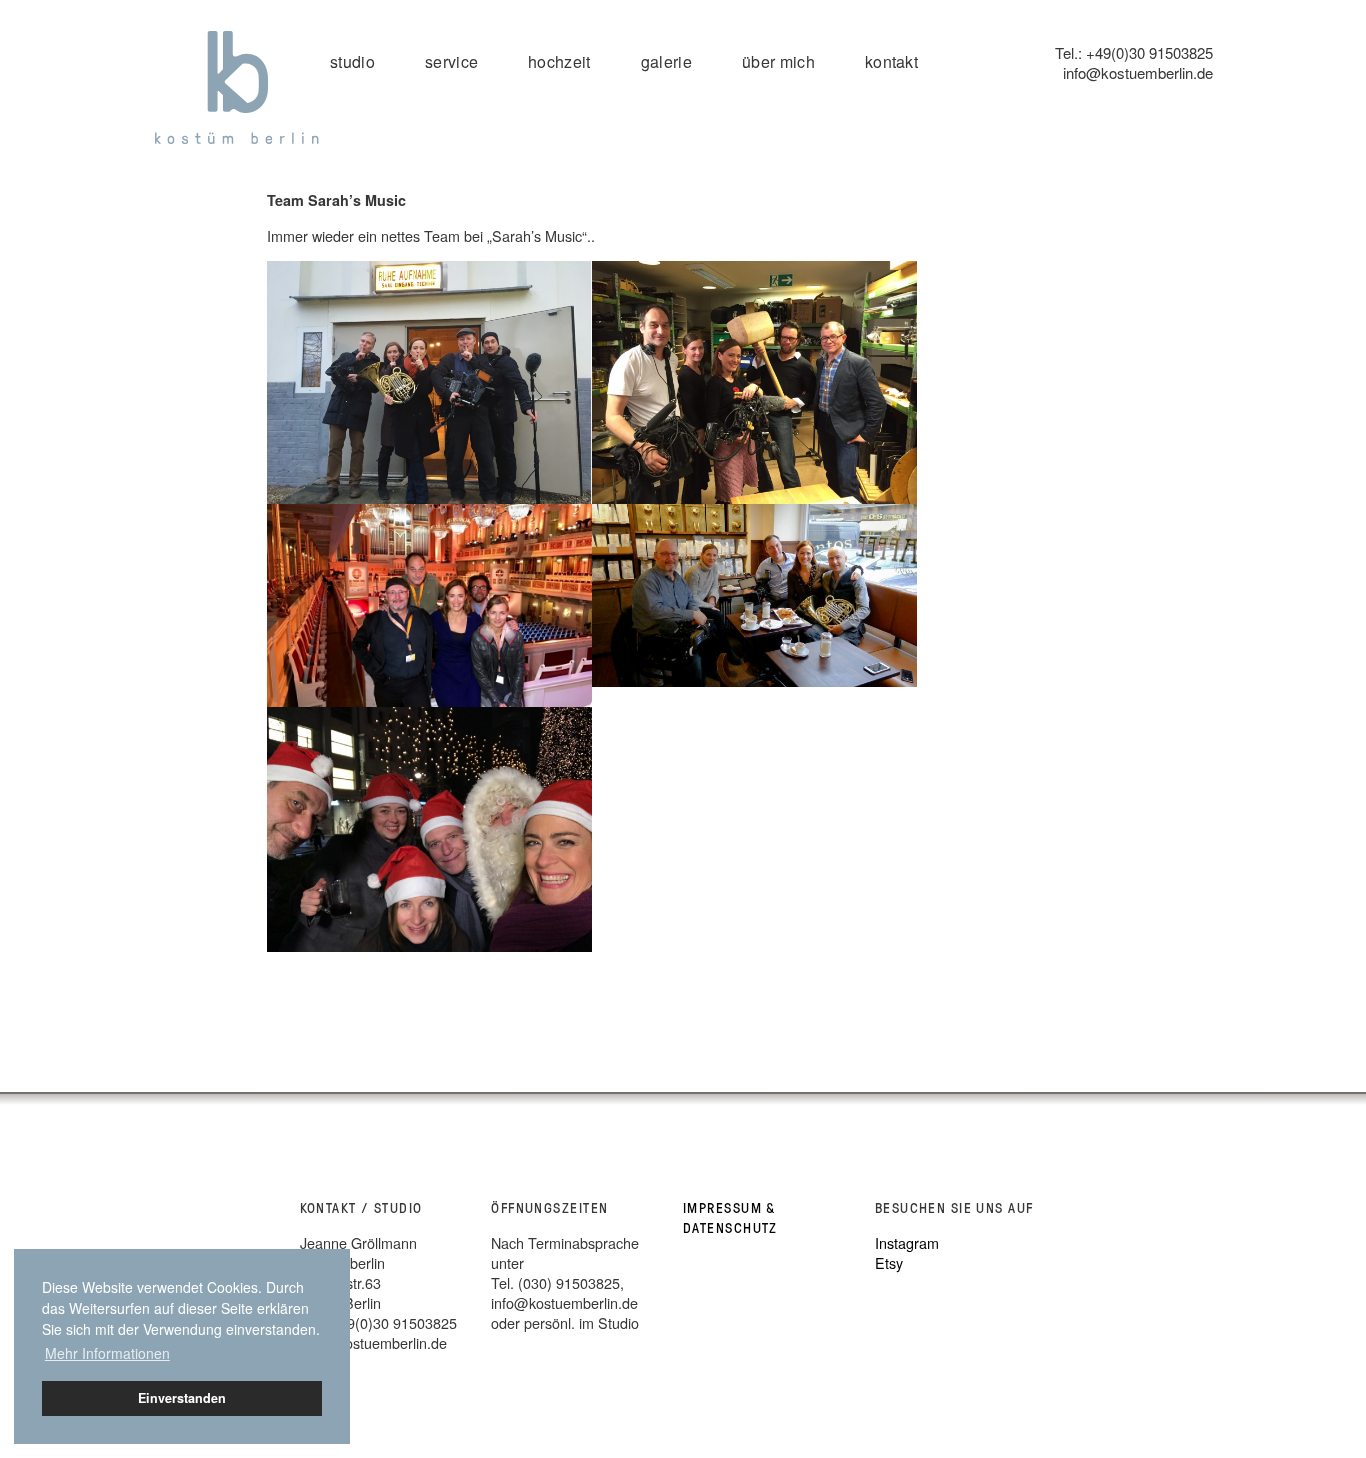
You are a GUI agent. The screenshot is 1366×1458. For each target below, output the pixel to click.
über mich (778, 61)
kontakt (891, 61)
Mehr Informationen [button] (107, 1353)
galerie (666, 61)
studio (352, 61)
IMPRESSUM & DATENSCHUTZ (730, 1217)
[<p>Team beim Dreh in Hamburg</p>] (754, 595)
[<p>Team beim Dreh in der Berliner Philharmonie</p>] (754, 383)
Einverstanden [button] (182, 1398)
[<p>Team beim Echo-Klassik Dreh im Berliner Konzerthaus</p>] (429, 605)
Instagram (907, 1242)
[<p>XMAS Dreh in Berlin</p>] (429, 829)
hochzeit (559, 61)
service (451, 61)
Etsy (889, 1262)
